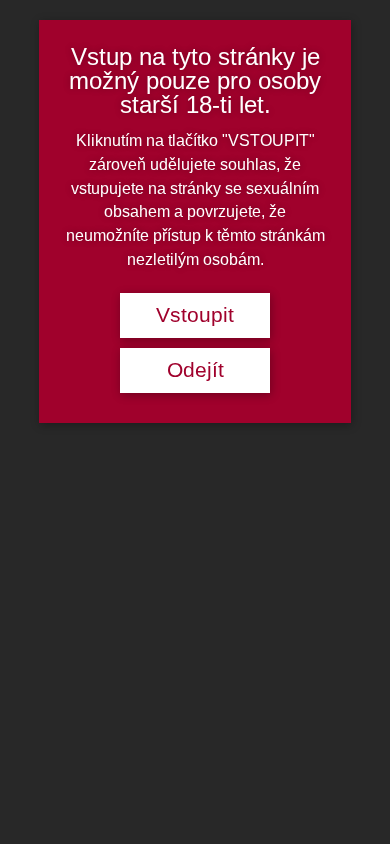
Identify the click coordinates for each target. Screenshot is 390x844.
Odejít (195, 370)
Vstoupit (195, 315)
